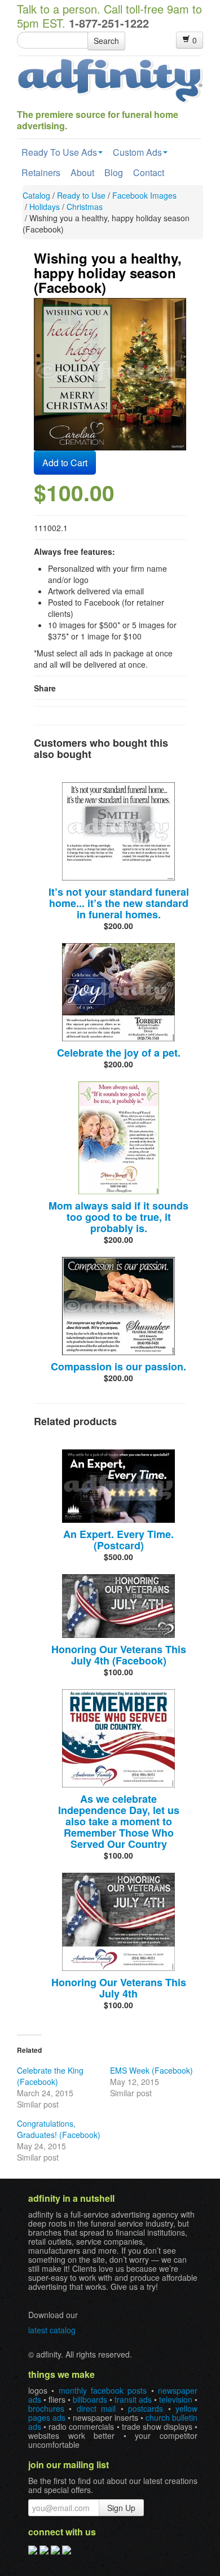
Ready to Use (81, 195)
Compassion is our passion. (118, 1366)
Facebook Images (144, 195)
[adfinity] (110, 80)
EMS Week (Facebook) (151, 2070)
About (82, 172)
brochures (46, 2408)
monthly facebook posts (103, 2390)
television (176, 2399)
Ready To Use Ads (59, 152)
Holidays (45, 207)
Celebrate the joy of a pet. (119, 1053)
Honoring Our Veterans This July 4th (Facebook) (119, 1655)
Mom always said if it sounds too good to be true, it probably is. (118, 1217)
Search (106, 41)
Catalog (36, 195)
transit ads (133, 2399)
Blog (114, 172)
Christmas (85, 207)
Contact (149, 172)
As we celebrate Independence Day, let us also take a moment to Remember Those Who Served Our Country (119, 1821)
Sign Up (121, 2508)
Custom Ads (137, 152)
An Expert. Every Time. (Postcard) (118, 1540)
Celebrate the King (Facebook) (50, 2076)
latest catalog (52, 2330)
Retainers (41, 172)
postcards (146, 2408)
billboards (90, 2399)
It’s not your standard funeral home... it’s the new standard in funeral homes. (119, 903)
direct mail (96, 2408)
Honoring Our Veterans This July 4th (119, 1988)
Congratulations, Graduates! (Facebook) (59, 2129)
